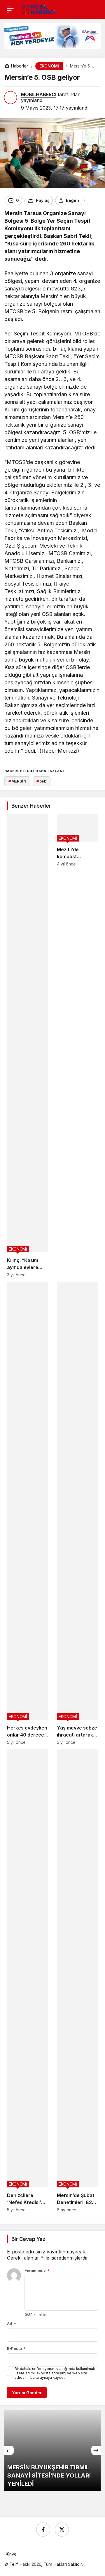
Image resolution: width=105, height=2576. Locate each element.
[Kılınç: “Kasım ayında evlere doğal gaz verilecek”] (28, 1046)
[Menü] (10, 9)
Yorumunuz (37, 2271)
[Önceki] (9, 2450)
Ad (12, 2324)
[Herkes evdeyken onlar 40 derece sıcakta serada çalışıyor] (28, 1513)
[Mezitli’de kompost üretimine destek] (77, 1046)
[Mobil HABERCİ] (39, 9)
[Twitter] (62, 2530)
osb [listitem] (41, 781)
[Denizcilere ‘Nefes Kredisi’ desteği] (28, 1981)
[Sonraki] (96, 2450)
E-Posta (16, 2348)
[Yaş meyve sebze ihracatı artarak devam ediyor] (77, 1513)
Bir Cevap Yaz (28, 2239)
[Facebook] (43, 2530)
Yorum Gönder (27, 2393)
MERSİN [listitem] (17, 781)
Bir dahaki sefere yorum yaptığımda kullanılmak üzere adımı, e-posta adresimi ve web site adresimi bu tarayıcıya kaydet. (55, 2373)
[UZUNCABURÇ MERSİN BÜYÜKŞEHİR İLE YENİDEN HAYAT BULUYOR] (52, 2451)
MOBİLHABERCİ (39, 94)
